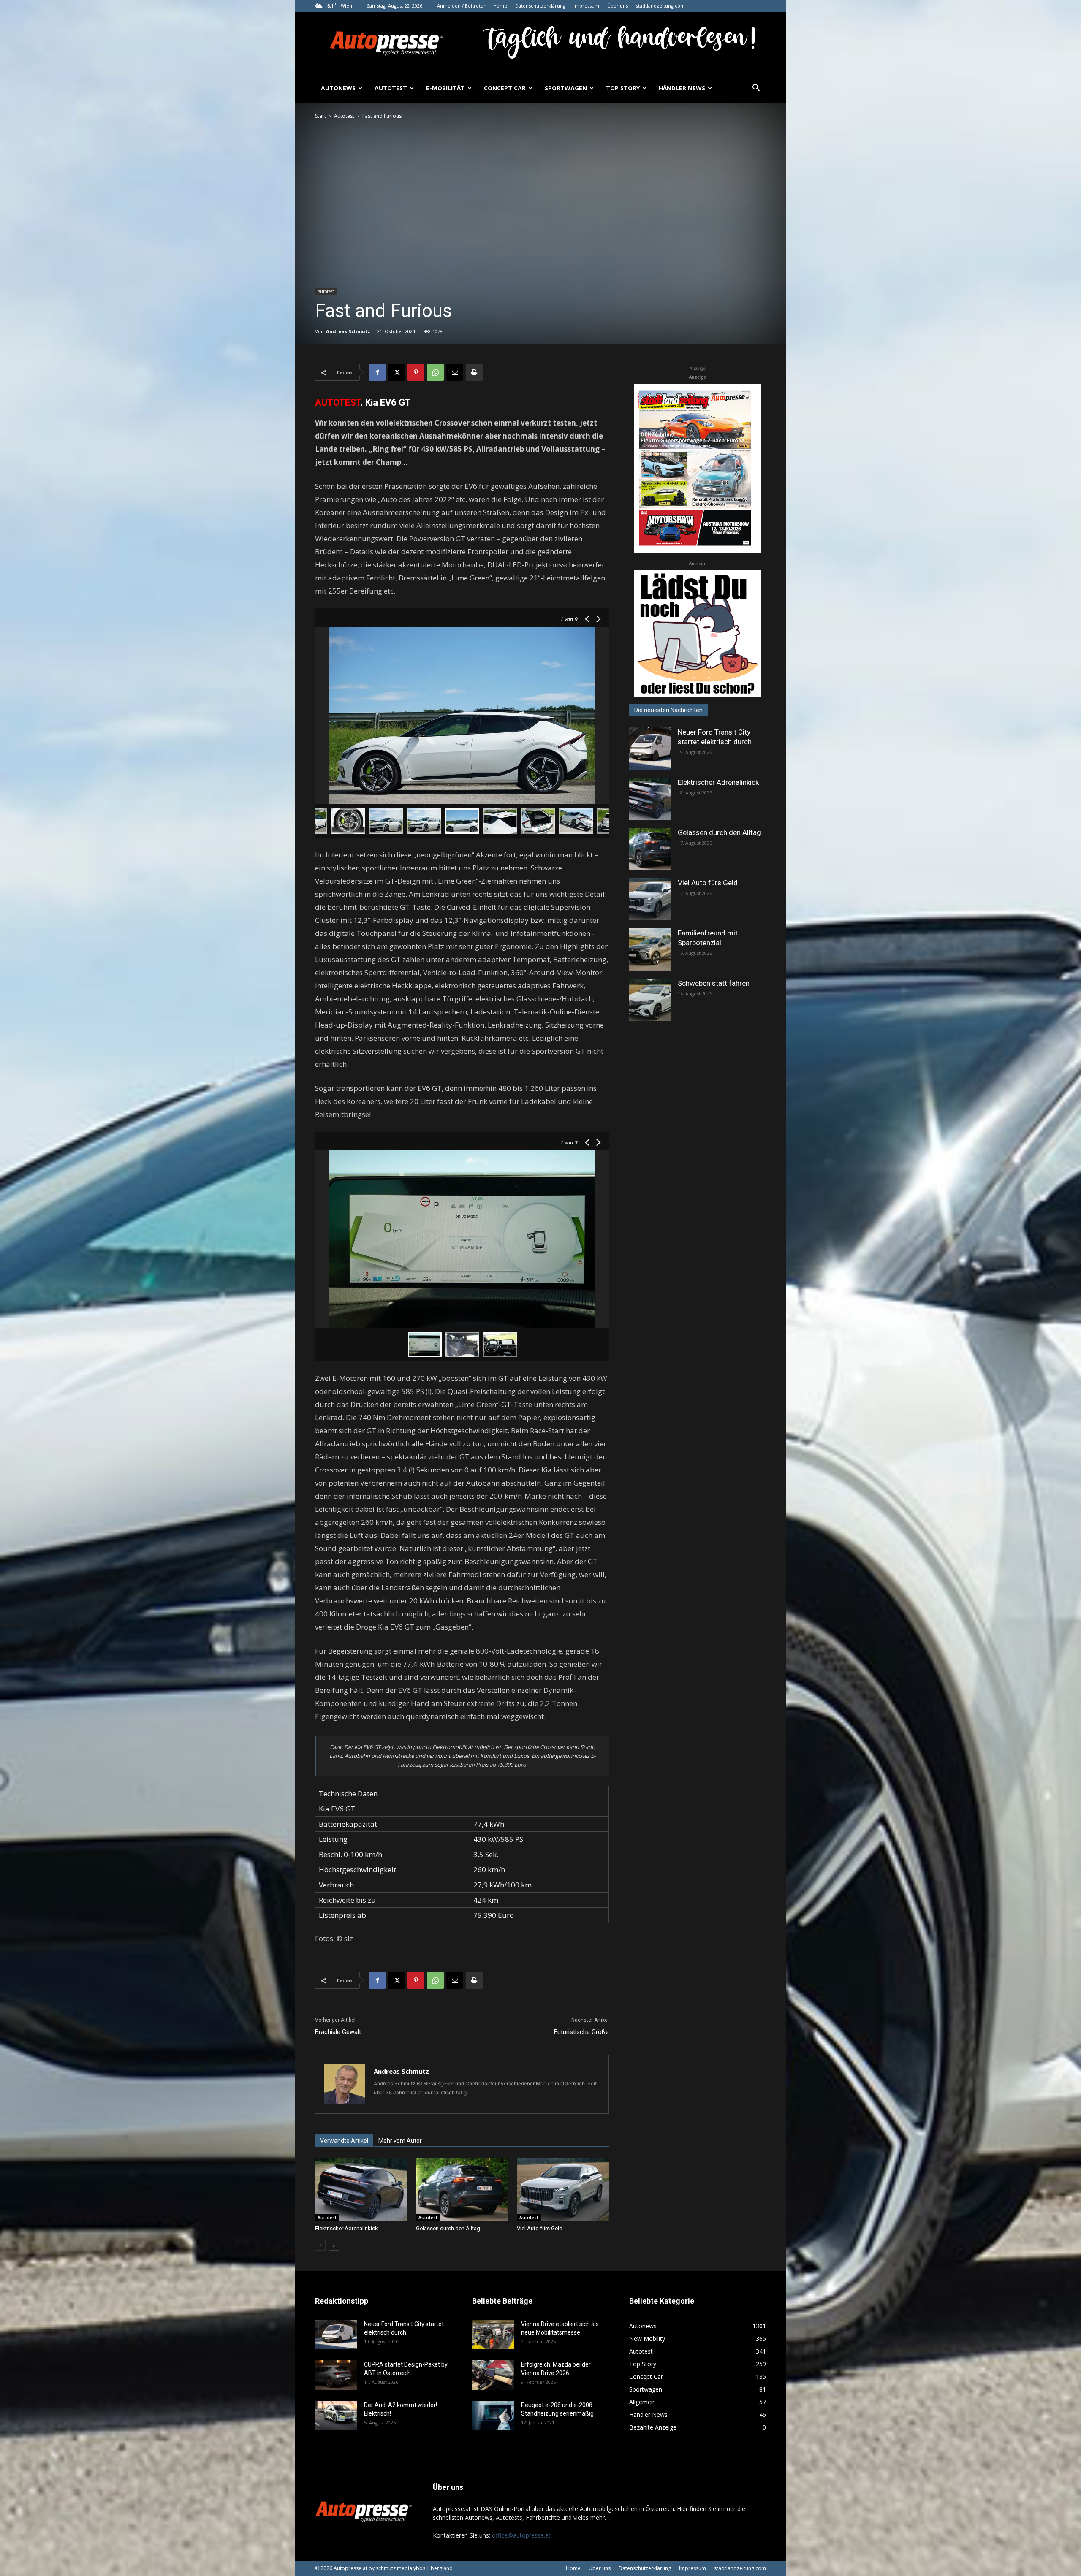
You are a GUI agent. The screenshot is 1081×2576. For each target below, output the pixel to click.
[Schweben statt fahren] (650, 1000)
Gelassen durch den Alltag (448, 2228)
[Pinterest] (416, 372)
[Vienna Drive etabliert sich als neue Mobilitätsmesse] (493, 2335)
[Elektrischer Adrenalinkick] (361, 2190)
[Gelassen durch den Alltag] (462, 2190)
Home (500, 6)
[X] (397, 372)
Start (320, 116)
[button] (756, 89)
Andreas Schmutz (348, 331)
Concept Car (505, 88)
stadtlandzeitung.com (660, 6)
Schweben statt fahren (714, 983)
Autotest (391, 88)
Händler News (682, 88)
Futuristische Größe (581, 2032)
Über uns (618, 6)
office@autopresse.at (521, 2535)
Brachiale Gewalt (338, 2032)
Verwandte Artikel (344, 2141)
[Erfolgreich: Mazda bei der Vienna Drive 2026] (493, 2375)
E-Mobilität (445, 88)
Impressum (586, 6)
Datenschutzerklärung (540, 6)
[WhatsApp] (435, 372)
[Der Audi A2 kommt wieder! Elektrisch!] (336, 2416)
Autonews (338, 88)
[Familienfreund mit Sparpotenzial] (650, 949)
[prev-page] (320, 2245)
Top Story (623, 88)
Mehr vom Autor (400, 2141)
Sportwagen (566, 88)
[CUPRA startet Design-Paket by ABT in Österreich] (336, 2375)
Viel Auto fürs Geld (540, 2228)
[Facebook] (377, 372)
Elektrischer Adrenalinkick (346, 2228)
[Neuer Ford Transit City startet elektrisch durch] (650, 748)
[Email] (455, 372)
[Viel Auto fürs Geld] (563, 2190)
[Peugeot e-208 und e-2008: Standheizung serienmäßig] (493, 2416)
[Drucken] (474, 372)
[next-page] (334, 2245)
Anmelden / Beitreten (462, 6)
